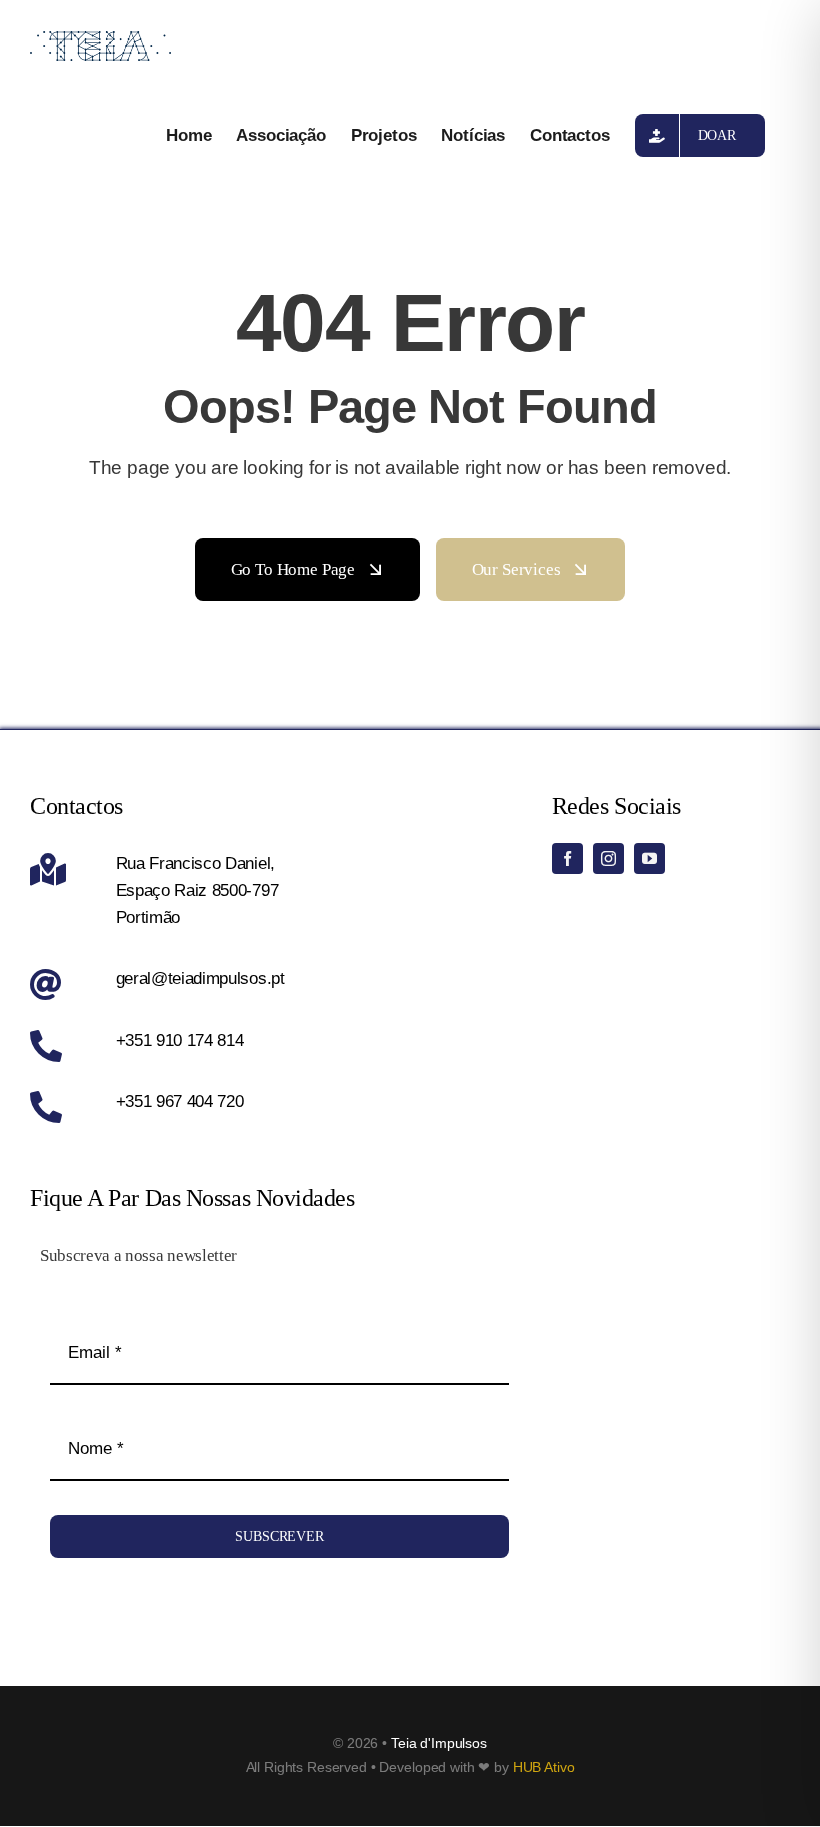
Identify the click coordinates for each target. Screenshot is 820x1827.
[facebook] (567, 858)
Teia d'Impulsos (439, 1743)
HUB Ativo (544, 1767)
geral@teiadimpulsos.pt (200, 978)
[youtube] (649, 858)
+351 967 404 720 (180, 1101)
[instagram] (608, 858)
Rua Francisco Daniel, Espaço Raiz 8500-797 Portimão (197, 890)
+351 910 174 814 (180, 1040)
